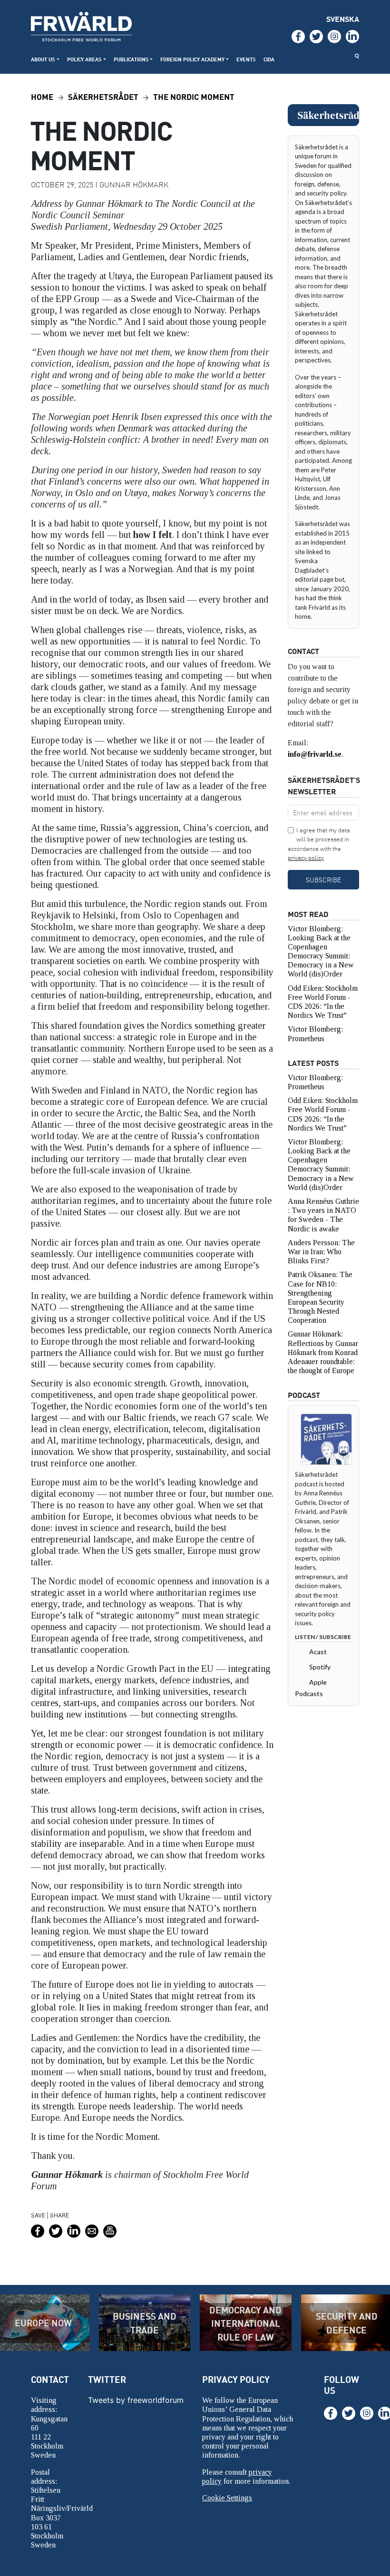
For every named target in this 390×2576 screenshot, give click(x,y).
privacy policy (306, 858)
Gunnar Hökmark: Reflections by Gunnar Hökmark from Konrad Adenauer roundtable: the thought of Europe (323, 1352)
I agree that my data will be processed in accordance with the (319, 844)
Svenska (343, 19)
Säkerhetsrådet (103, 96)
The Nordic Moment (194, 96)
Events (246, 59)
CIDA (269, 59)
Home (42, 96)
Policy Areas (84, 59)
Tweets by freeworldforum (136, 2400)
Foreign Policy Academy (192, 59)
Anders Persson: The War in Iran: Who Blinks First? (321, 1252)
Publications (131, 59)
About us (43, 59)
